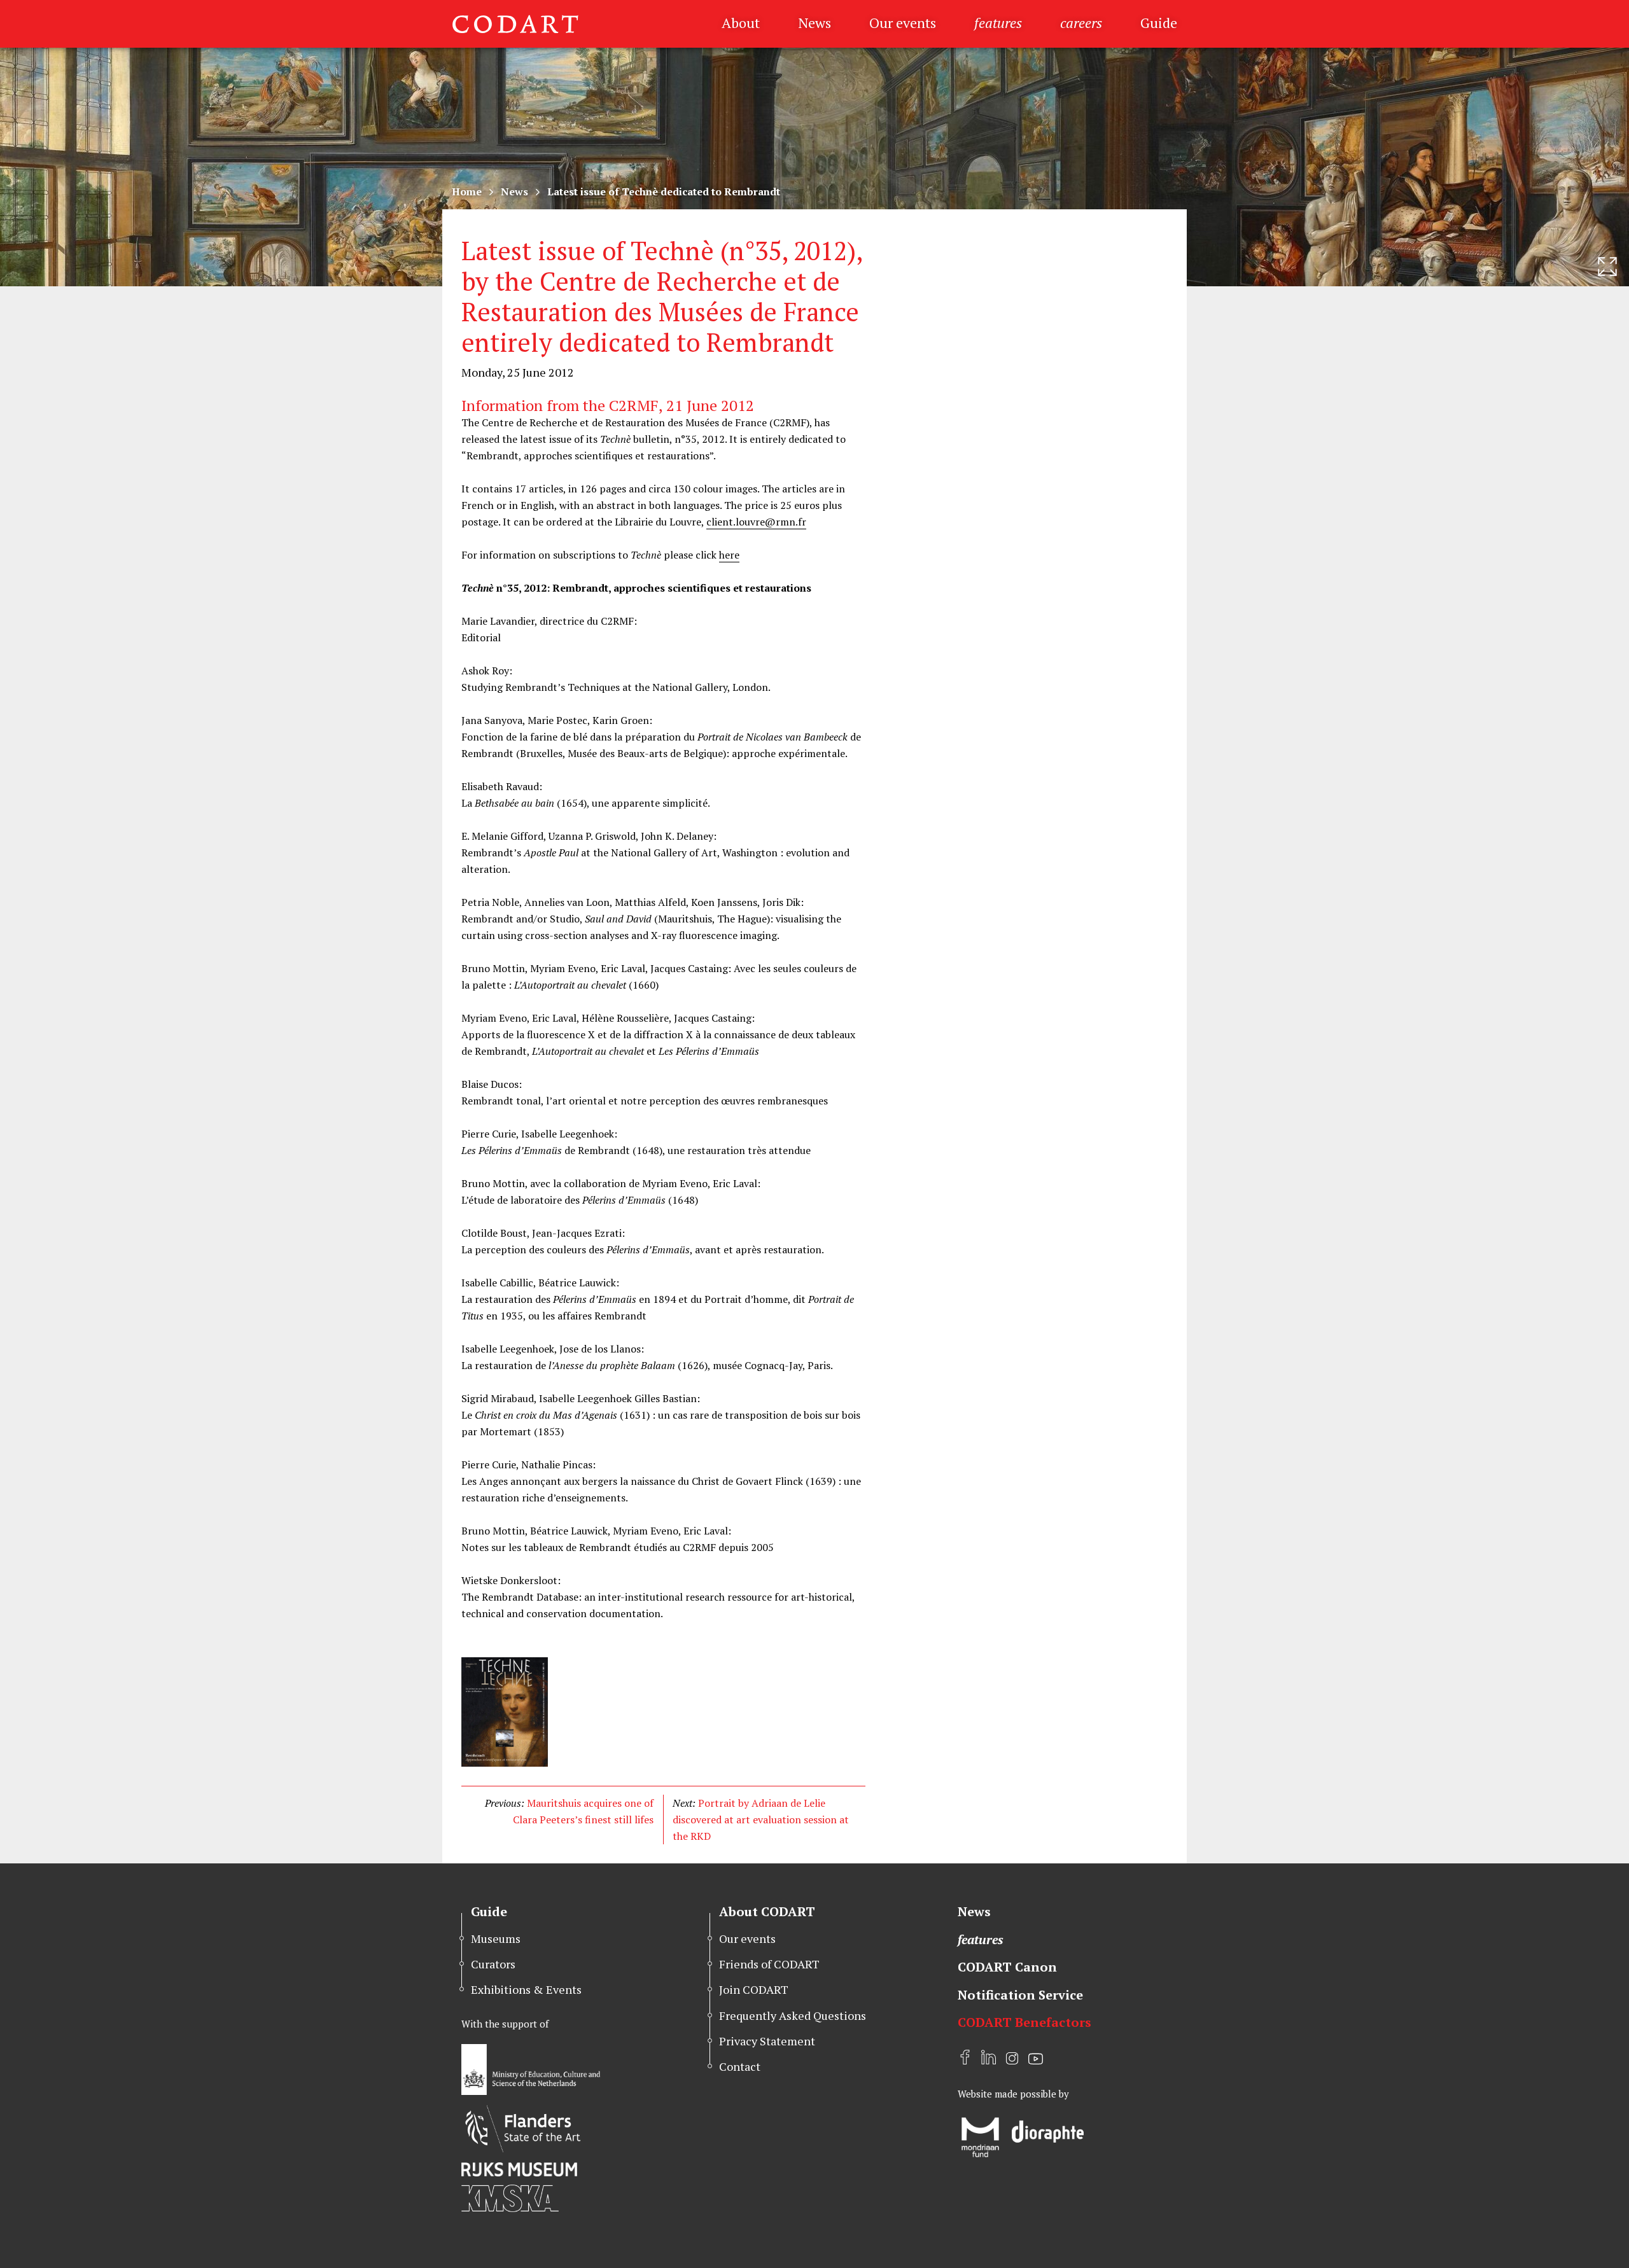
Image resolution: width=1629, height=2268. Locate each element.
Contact (740, 2066)
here (729, 555)
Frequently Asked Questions (793, 2015)
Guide (1159, 23)
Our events (903, 23)
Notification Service (1020, 1995)
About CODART (767, 1911)
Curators (493, 1964)
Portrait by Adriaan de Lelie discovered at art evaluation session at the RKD (761, 1819)
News (814, 23)
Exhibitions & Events (526, 1989)
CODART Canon (1007, 1967)
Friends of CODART (769, 1964)
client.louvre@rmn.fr (756, 522)
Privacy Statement (767, 2041)
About (741, 23)
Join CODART (754, 1989)
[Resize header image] (1607, 267)
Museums (496, 1938)
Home (467, 191)
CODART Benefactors (1024, 2022)
